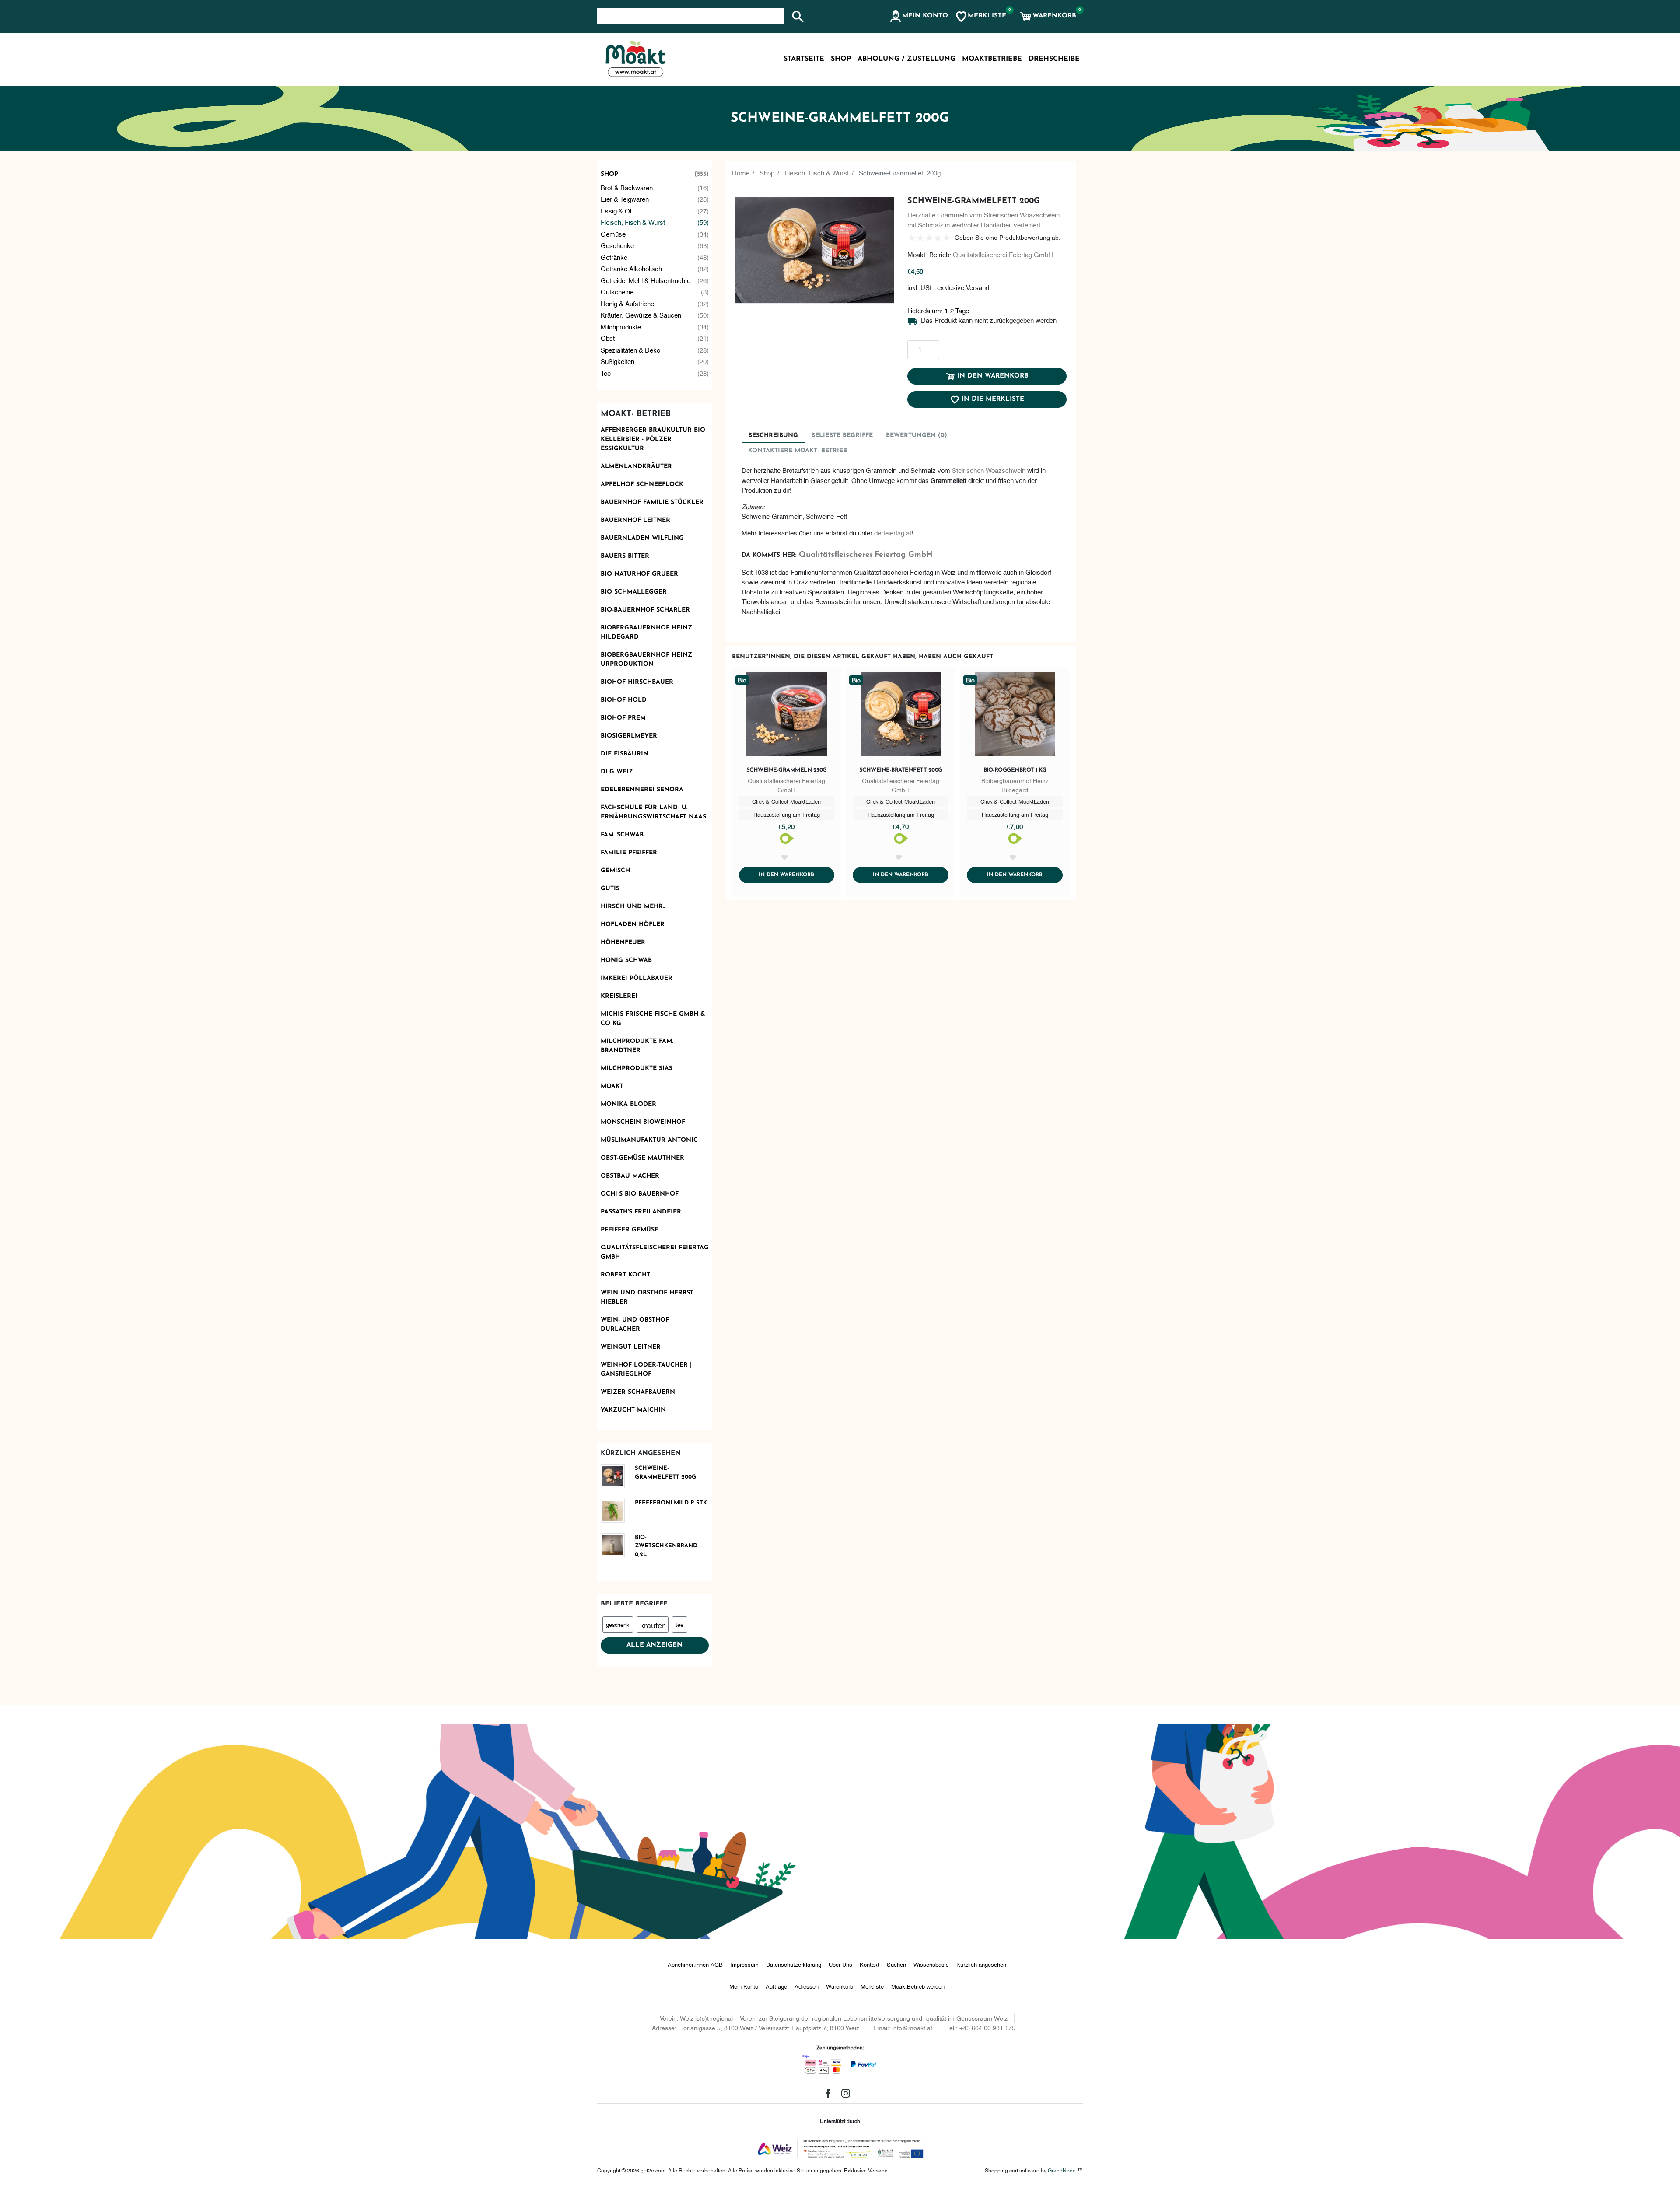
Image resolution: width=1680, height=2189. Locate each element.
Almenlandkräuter (636, 467)
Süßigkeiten (655, 361)
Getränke (655, 257)
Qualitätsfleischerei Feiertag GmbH (655, 1252)
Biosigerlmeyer (629, 736)
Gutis (610, 889)
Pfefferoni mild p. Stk (671, 1503)
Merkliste (872, 1986)
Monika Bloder (628, 1104)
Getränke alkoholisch (655, 268)
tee (679, 1624)
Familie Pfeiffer (629, 853)
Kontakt (870, 1964)
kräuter (652, 1624)
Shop (655, 174)
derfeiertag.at (893, 532)
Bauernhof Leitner (635, 520)
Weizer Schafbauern (638, 1392)
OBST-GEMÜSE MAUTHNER (642, 1158)
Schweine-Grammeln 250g (787, 770)
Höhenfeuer (623, 942)
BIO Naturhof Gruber (639, 574)
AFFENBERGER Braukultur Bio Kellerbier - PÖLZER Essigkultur (653, 439)
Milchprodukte (655, 326)
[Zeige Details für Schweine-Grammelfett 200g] (616, 1476)
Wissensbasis (931, 1964)
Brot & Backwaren (655, 187)
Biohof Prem (623, 718)
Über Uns (840, 1964)
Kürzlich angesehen (981, 1964)
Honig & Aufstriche (655, 303)
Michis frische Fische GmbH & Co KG (653, 1019)
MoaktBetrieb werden (918, 1986)
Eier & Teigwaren (655, 199)
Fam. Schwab (622, 835)
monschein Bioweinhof (643, 1122)
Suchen (896, 1964)
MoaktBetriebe (992, 59)
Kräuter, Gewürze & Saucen (655, 315)
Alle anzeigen (654, 1645)
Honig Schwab (626, 960)
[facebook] (828, 2093)
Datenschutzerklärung (794, 1964)
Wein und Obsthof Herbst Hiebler (647, 1297)
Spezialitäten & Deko (655, 350)
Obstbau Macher (630, 1176)
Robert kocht (625, 1275)
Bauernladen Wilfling (642, 538)
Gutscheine (655, 291)
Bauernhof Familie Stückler (652, 502)
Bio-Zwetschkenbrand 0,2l (666, 1546)
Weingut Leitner (631, 1347)
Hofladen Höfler (633, 925)
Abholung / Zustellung (906, 59)
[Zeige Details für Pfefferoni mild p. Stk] (616, 1511)
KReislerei (619, 996)
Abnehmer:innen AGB (695, 1964)
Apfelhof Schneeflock (642, 484)
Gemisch (615, 871)
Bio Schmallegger (634, 592)
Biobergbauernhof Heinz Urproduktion (646, 660)
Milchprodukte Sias (637, 1068)
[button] (919, 17)
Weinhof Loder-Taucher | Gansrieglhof (646, 1370)
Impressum (744, 1964)
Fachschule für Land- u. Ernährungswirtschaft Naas (653, 812)
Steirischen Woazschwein (989, 470)
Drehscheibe (1054, 59)
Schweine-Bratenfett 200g (901, 770)
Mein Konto (744, 1986)
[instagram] (846, 2093)
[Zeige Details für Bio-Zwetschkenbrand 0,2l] (616, 1545)
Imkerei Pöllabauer (637, 978)
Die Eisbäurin (625, 754)
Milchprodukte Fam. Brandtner (637, 1046)
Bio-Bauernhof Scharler (645, 610)
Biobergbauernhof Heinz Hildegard (646, 633)
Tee (655, 373)
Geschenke (655, 245)
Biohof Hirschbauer (637, 682)
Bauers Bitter (625, 556)
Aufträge (776, 1986)
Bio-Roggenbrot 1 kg (1015, 770)
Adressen (807, 1986)
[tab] (773, 435)
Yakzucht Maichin (633, 1410)
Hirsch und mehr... (633, 907)
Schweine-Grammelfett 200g (665, 1473)
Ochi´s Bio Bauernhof (640, 1194)
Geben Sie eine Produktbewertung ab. (1008, 237)
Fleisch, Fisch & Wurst (655, 222)
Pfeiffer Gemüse (630, 1230)
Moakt (612, 1086)
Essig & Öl (655, 210)
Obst (655, 338)
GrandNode (1062, 2170)
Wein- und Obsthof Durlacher (635, 1325)
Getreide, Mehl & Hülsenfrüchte (655, 280)
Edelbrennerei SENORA (642, 790)
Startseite (804, 59)
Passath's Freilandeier (641, 1212)
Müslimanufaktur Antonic (649, 1140)
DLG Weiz (617, 772)
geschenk (618, 1624)
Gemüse (655, 234)
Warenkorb (840, 1986)
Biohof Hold (624, 700)
